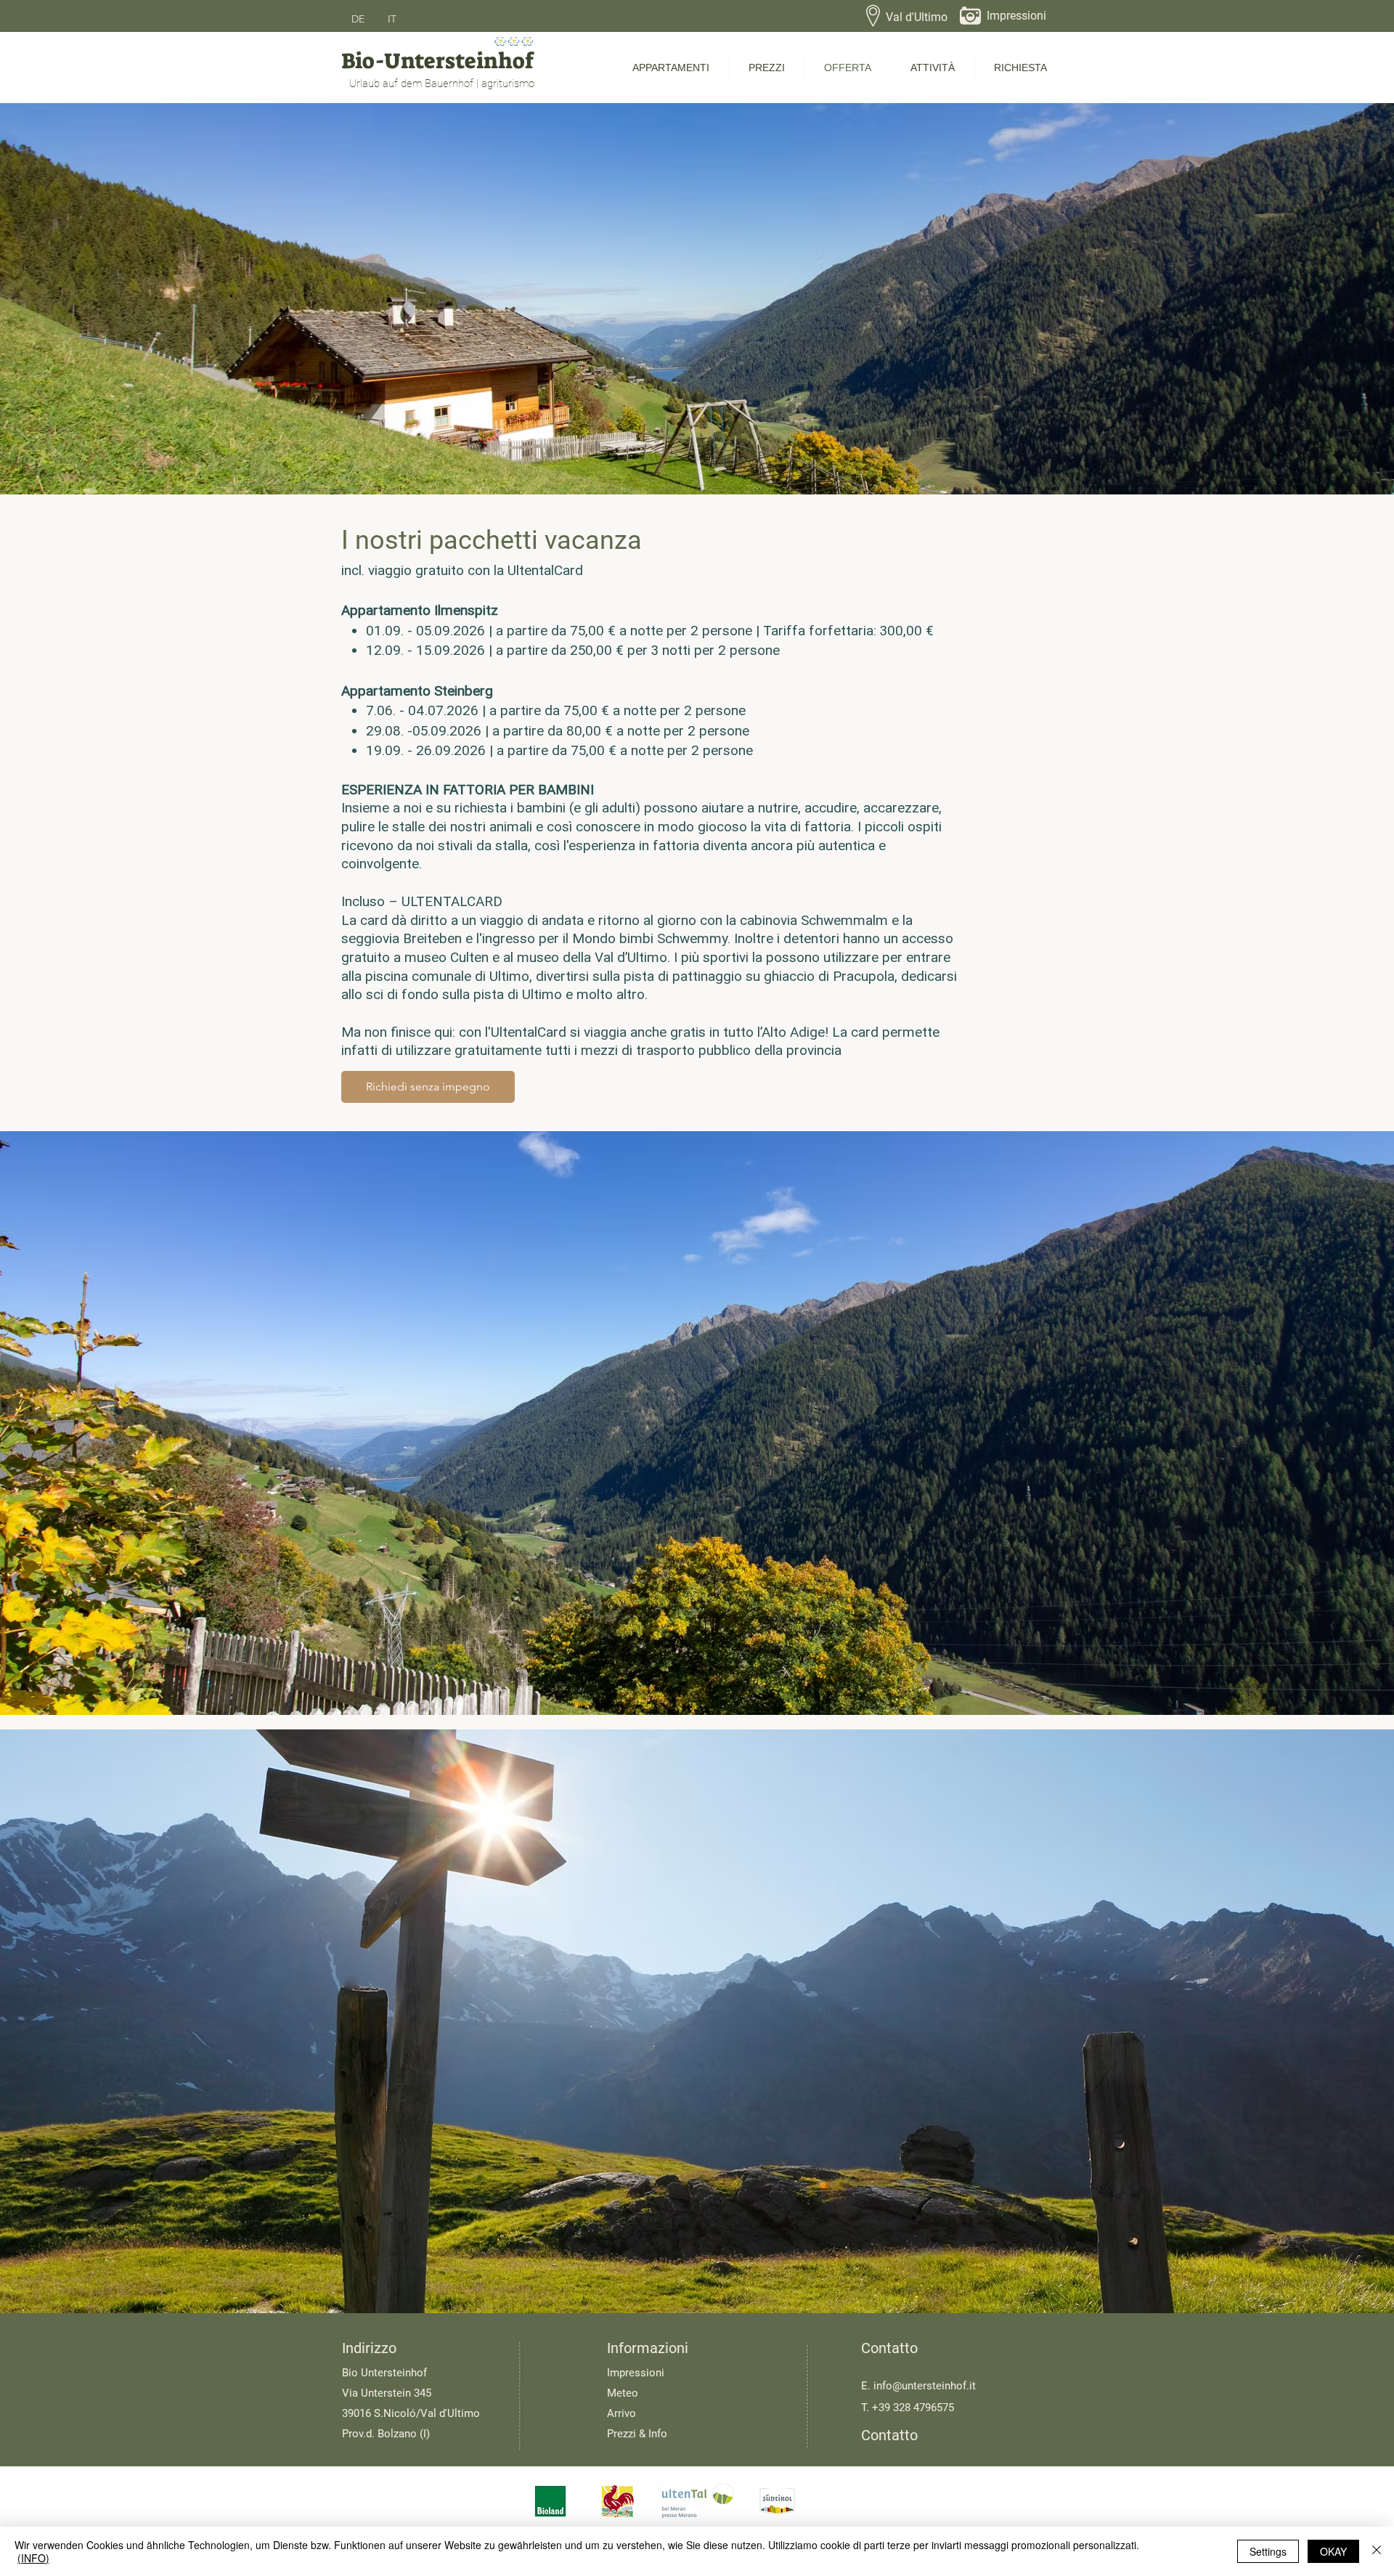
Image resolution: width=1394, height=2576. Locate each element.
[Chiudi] (1377, 2551)
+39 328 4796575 (913, 2408)
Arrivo (621, 2413)
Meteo (623, 2393)
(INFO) (33, 2558)
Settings (1268, 2551)
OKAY (1333, 2551)
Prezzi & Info (637, 2434)
